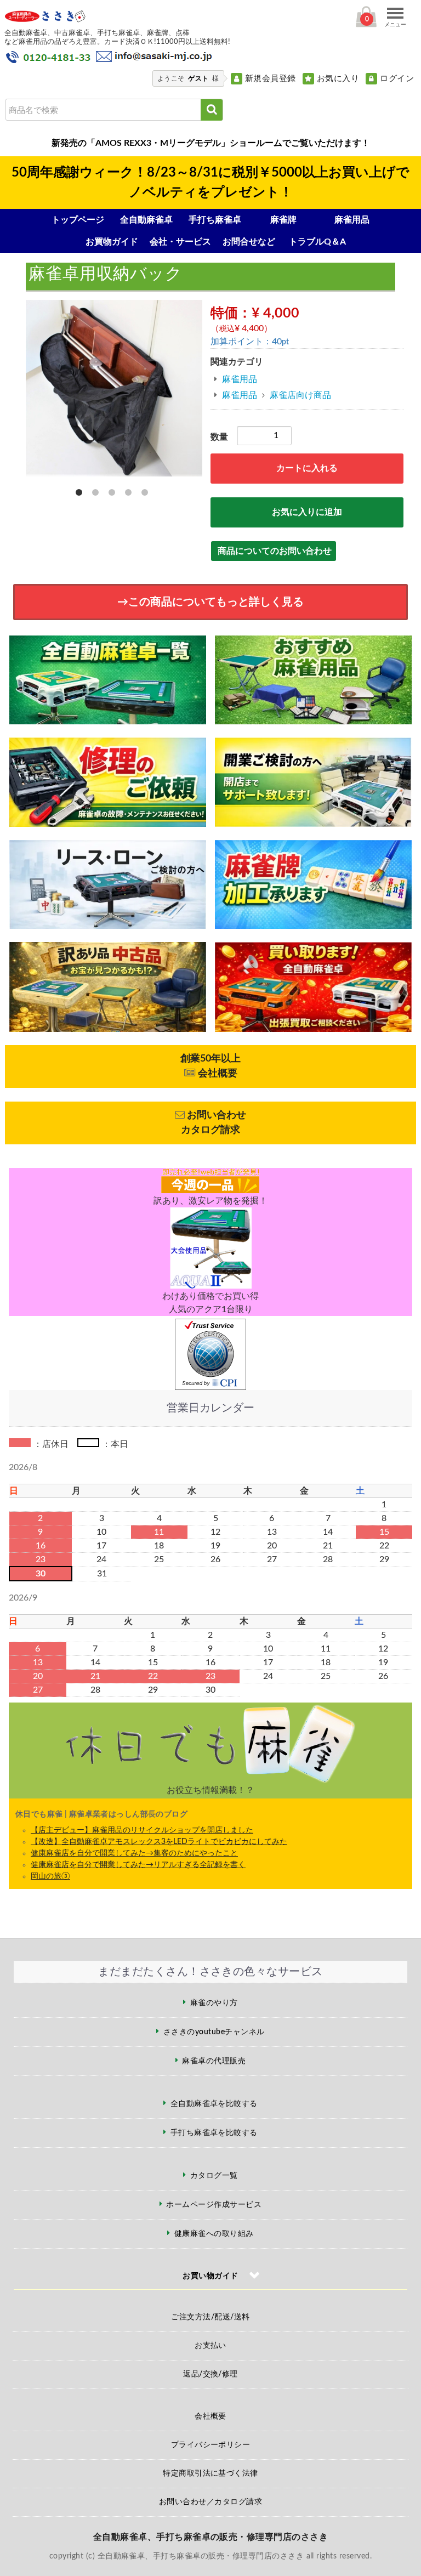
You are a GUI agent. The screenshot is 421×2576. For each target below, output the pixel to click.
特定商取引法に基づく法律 (210, 2473)
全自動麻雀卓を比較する (214, 2104)
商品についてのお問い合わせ (275, 551)
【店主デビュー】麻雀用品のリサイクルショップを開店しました (142, 1830)
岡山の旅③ (50, 1876)
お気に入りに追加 (307, 512)
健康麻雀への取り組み (214, 2234)
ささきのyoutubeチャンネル (214, 2032)
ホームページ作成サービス (214, 2205)
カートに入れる (307, 468)
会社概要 (210, 2416)
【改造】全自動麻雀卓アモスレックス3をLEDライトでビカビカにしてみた (159, 1842)
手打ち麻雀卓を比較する (214, 2133)
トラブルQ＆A (317, 242)
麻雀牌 (283, 220)
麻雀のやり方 (214, 2003)
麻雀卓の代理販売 (214, 2061)
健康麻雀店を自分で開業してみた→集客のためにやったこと (134, 1853)
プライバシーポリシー (211, 2445)
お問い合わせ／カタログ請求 (210, 2502)
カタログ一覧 (214, 2176)
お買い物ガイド (210, 2276)
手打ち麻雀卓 (215, 220)
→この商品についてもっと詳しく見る (210, 602)
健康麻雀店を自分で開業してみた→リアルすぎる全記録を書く (138, 1865)
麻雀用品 (352, 220)
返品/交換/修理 (210, 2374)
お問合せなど (249, 242)
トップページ (78, 220)
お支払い (210, 2346)
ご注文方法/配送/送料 (210, 2317)
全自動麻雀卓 (146, 220)
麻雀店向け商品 (300, 395)
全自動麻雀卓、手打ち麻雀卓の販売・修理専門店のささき (210, 2537)
